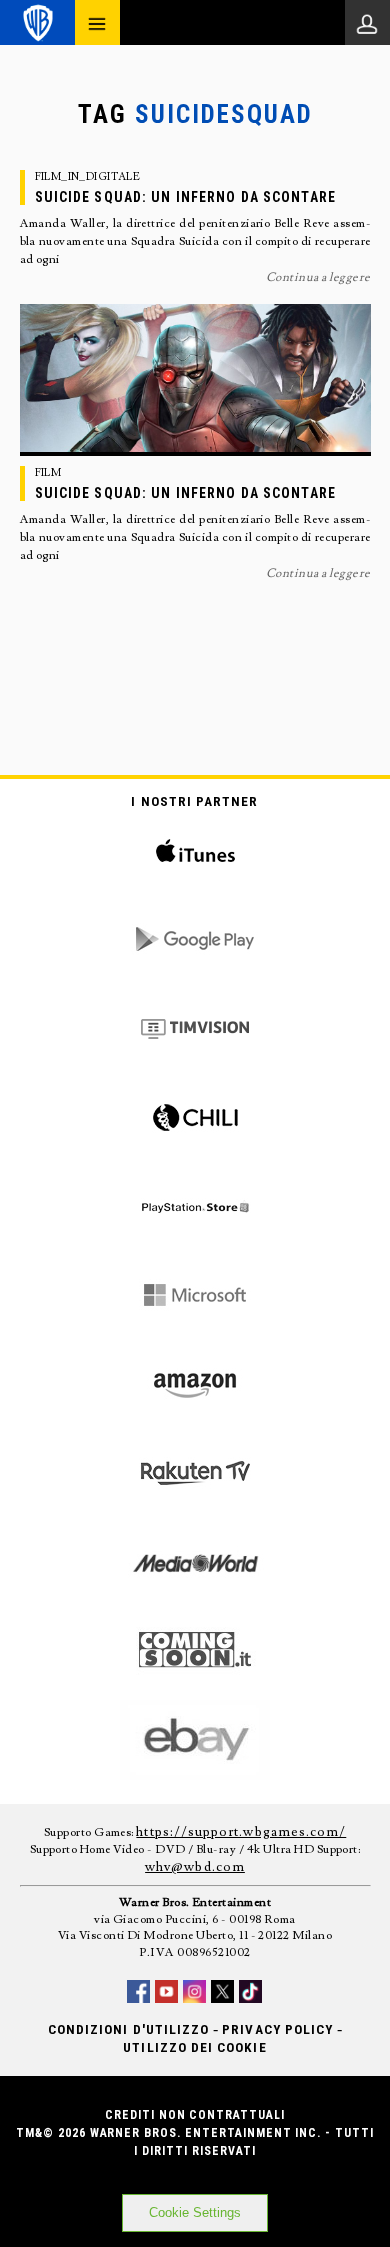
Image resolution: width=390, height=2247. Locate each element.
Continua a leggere (318, 277)
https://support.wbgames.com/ (241, 1832)
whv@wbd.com (195, 1867)
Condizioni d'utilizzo (128, 2029)
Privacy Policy (277, 2029)
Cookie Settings (195, 2212)
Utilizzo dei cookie (194, 2047)
